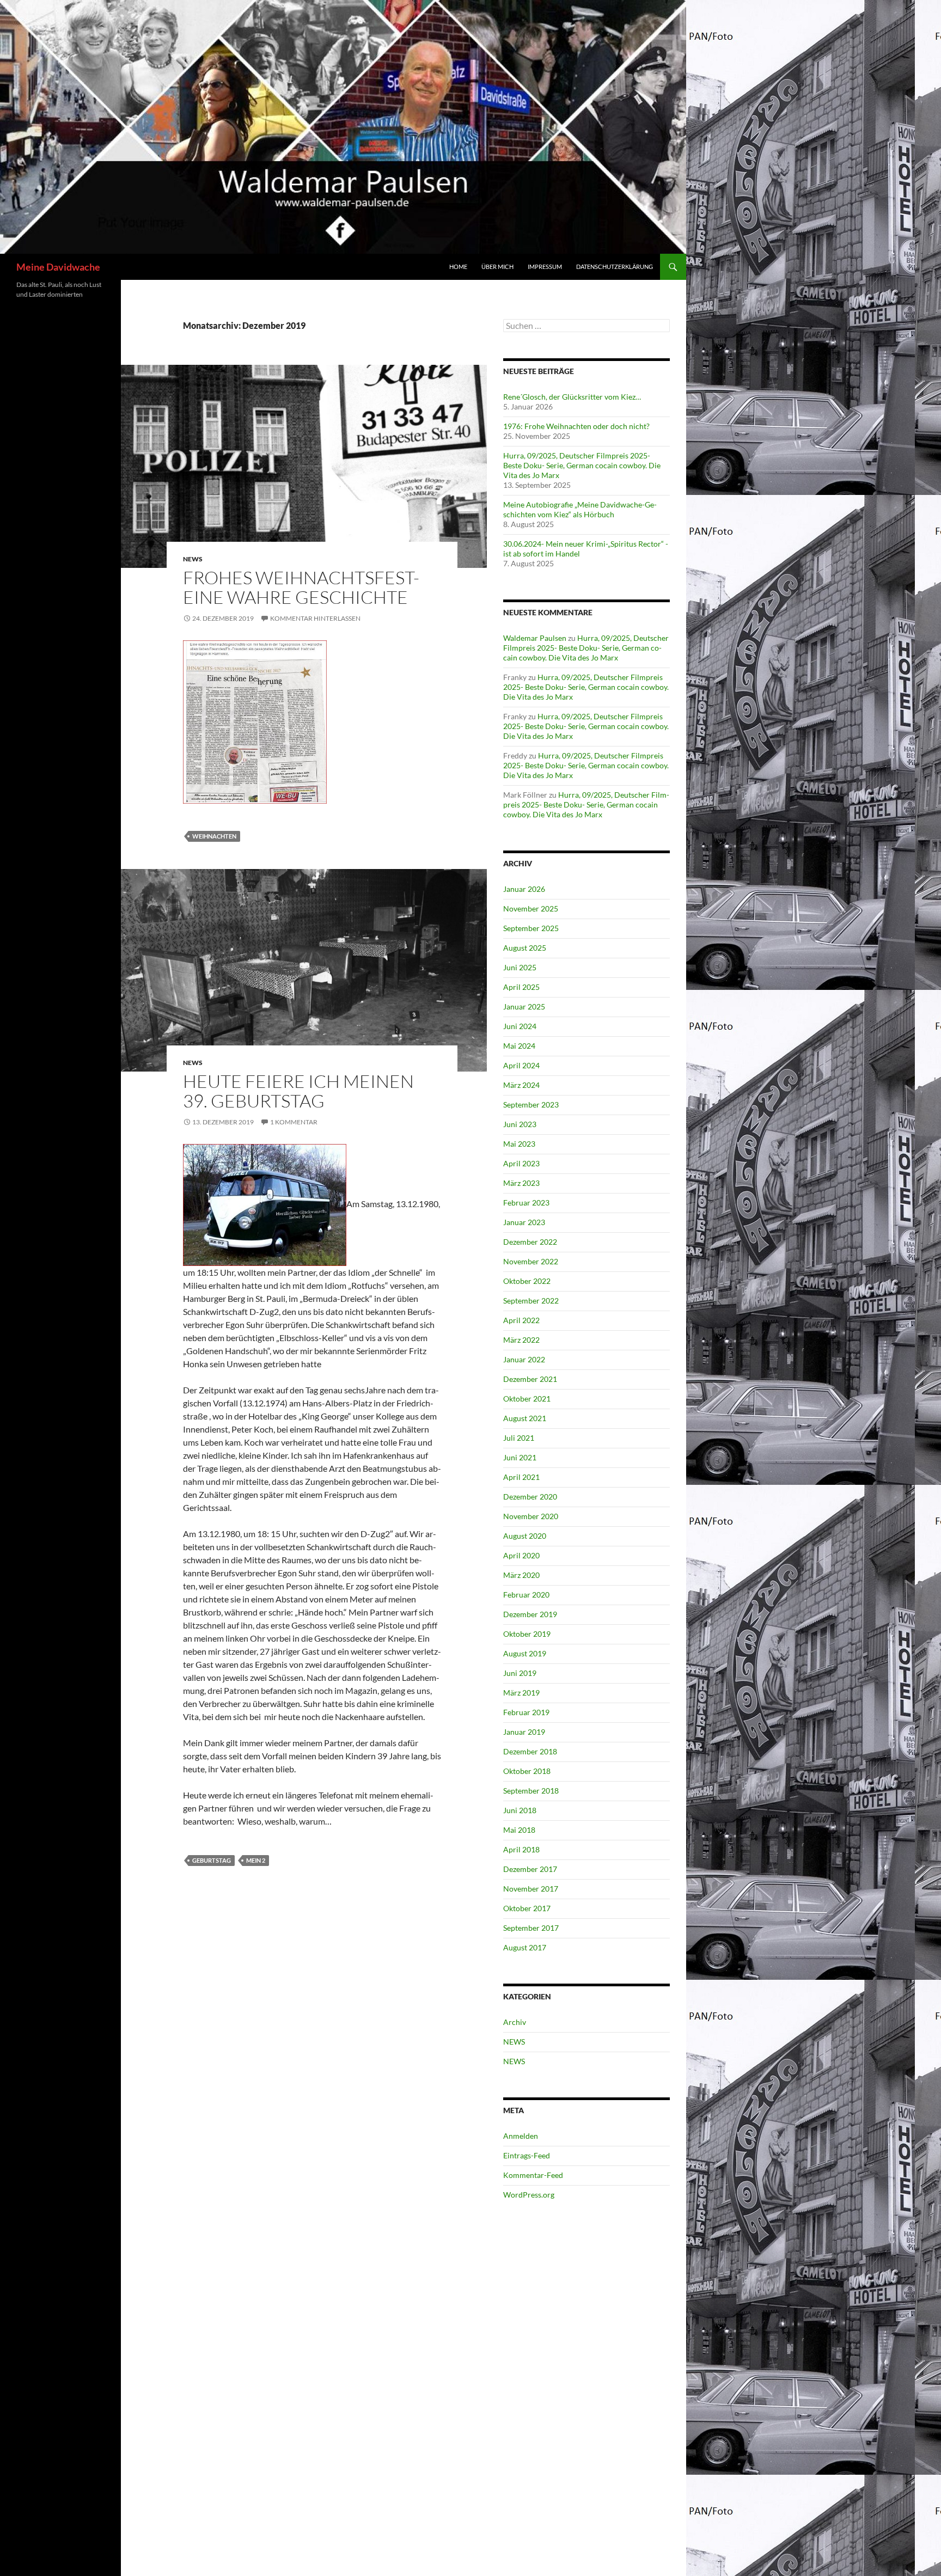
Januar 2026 (524, 889)
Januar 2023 (524, 1222)
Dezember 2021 (530, 1379)
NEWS (193, 559)
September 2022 (531, 1301)
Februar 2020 (526, 1595)
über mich (497, 267)
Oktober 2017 (527, 1908)
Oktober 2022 (527, 1281)
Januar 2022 (524, 1359)
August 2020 (525, 1536)
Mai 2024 (519, 1046)
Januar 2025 (524, 1006)
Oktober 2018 (527, 1771)
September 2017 (531, 1928)
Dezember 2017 (530, 1869)
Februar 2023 (526, 1203)
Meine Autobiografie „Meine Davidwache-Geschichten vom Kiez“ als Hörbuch (580, 509)
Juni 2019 (520, 1673)
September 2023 (531, 1105)
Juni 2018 (520, 1810)
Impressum (545, 267)
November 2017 (531, 1889)
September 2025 (531, 928)
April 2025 (521, 987)
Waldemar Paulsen (535, 638)
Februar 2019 (526, 1712)
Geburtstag (212, 1860)
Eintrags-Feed (527, 2155)
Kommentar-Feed (533, 2175)
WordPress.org (529, 2195)
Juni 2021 (520, 1457)
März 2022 (521, 1340)
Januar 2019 (524, 1732)
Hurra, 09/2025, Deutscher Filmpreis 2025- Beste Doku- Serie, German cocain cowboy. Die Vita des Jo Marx (582, 465)
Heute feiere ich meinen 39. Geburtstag (298, 1091)
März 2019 (521, 1693)
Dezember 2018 (530, 1751)
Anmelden (521, 2136)
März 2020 (521, 1575)
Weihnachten (214, 836)
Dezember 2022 (530, 1242)
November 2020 (531, 1516)
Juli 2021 (519, 1438)
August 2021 (525, 1418)
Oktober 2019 (527, 1634)
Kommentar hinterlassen (315, 618)
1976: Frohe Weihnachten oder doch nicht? (576, 426)
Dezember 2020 (530, 1497)
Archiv (515, 2022)
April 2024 (521, 1065)
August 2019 (525, 1653)
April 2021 (521, 1477)
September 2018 (531, 1791)
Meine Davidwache (58, 267)
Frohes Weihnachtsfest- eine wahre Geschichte (301, 587)
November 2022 (531, 1261)
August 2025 (525, 948)
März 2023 (521, 1183)
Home (458, 267)
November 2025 (531, 908)
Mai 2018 (519, 1830)
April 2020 (521, 1555)
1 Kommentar (294, 1122)
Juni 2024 (520, 1026)
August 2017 (525, 1947)
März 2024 (521, 1085)
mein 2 (256, 1860)
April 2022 (521, 1320)
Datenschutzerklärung (615, 267)
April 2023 (521, 1163)
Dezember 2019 (530, 1614)
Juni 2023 (520, 1124)
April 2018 (521, 1849)
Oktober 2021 (527, 1399)
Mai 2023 (519, 1144)
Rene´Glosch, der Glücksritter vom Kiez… (572, 397)
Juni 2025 (520, 967)
